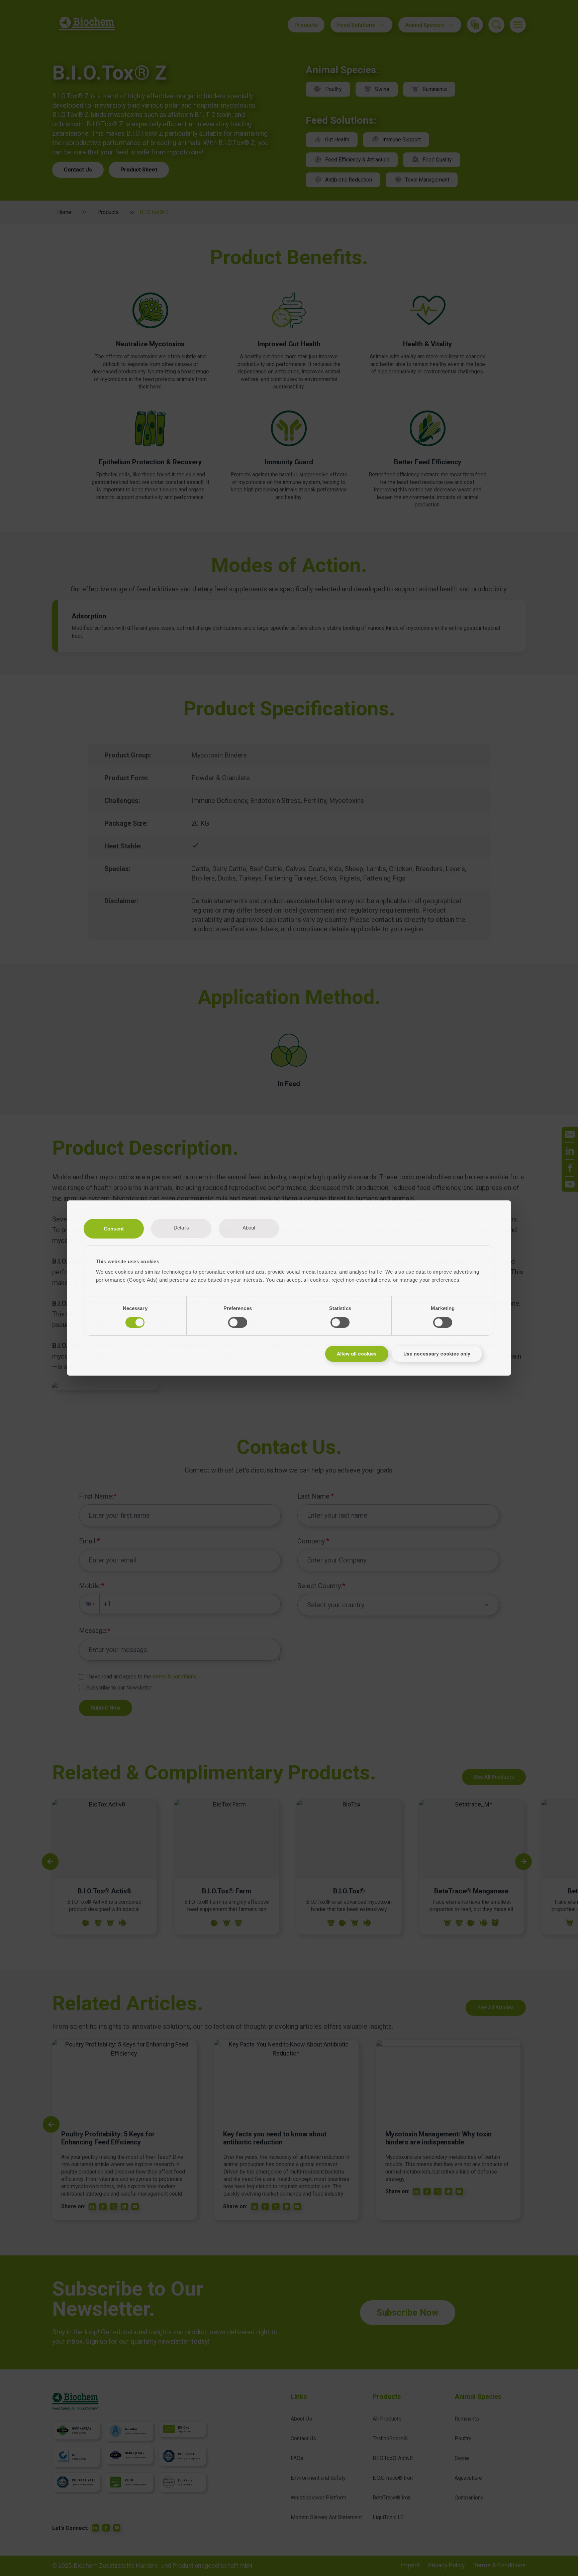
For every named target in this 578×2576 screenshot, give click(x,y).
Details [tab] (181, 1228)
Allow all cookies (357, 1354)
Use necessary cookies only (437, 1354)
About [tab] (249, 1228)
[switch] (238, 1322)
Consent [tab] (114, 1229)
